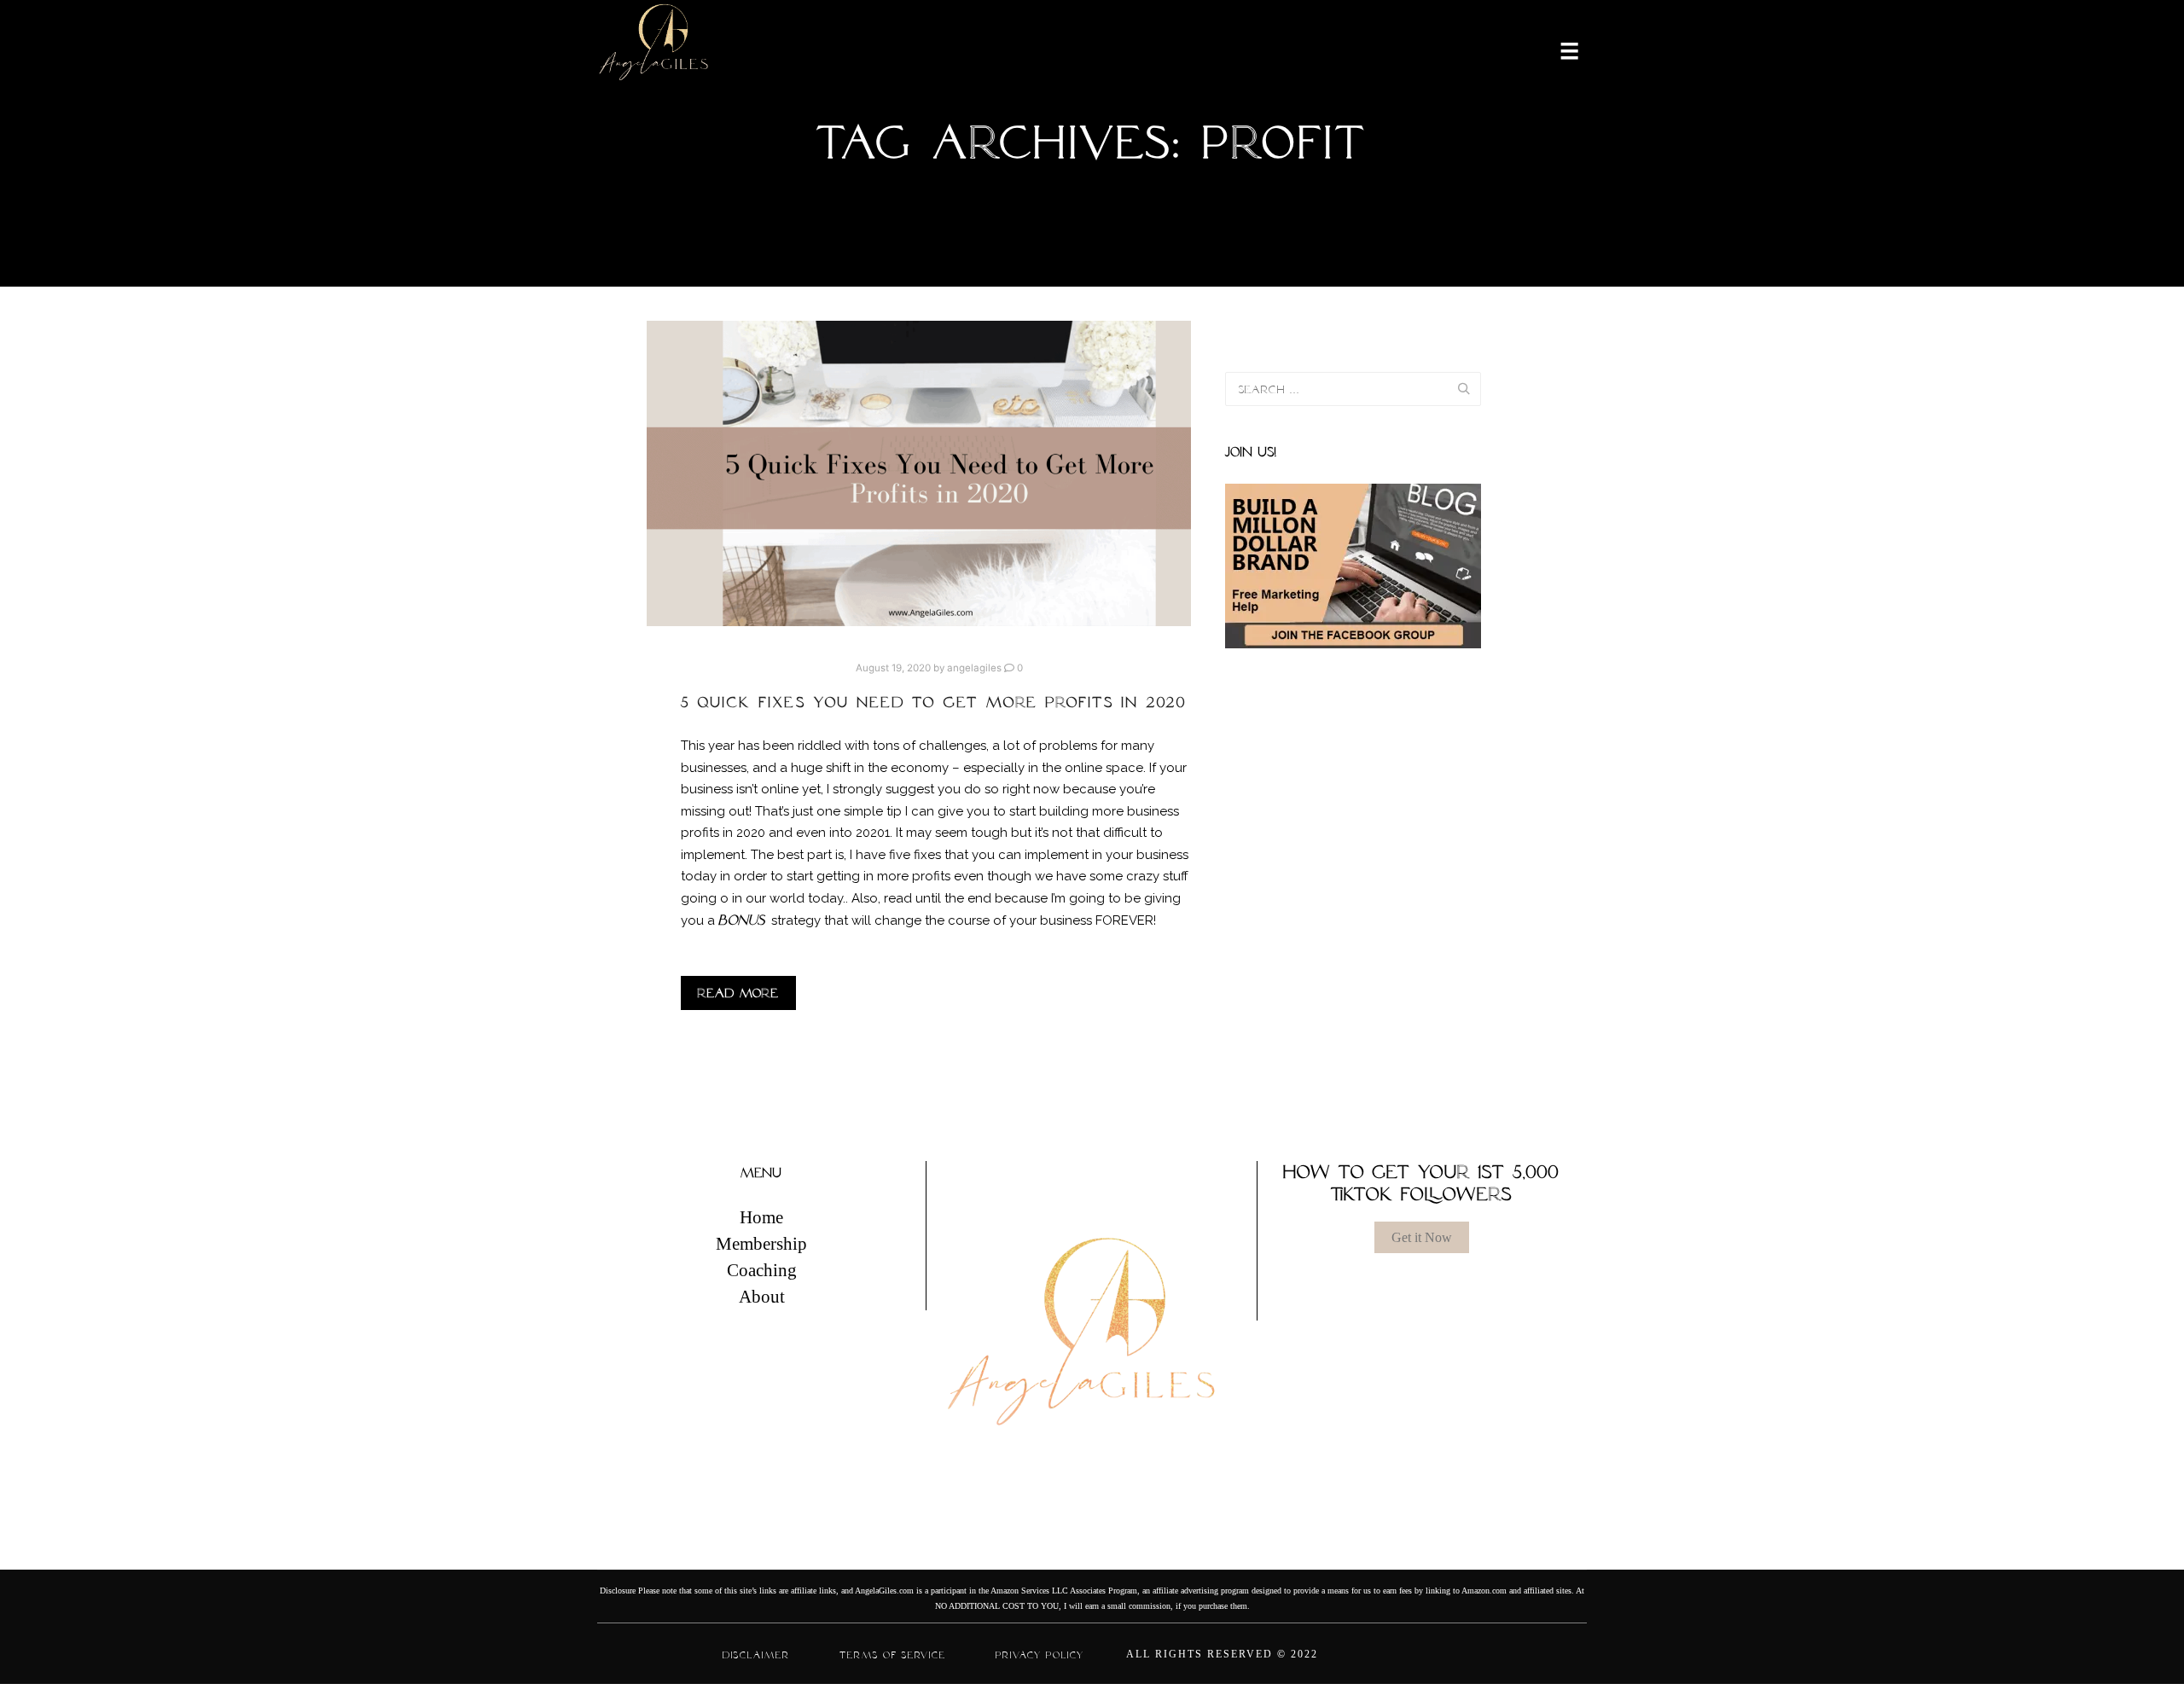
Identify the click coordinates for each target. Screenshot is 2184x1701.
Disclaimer (756, 1655)
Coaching (762, 1270)
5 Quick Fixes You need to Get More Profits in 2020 (934, 702)
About (762, 1297)
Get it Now (1422, 1237)
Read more (738, 993)
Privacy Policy (1040, 1655)
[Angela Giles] (655, 49)
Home (761, 1217)
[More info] (1559, 49)
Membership (761, 1244)
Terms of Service (893, 1655)
